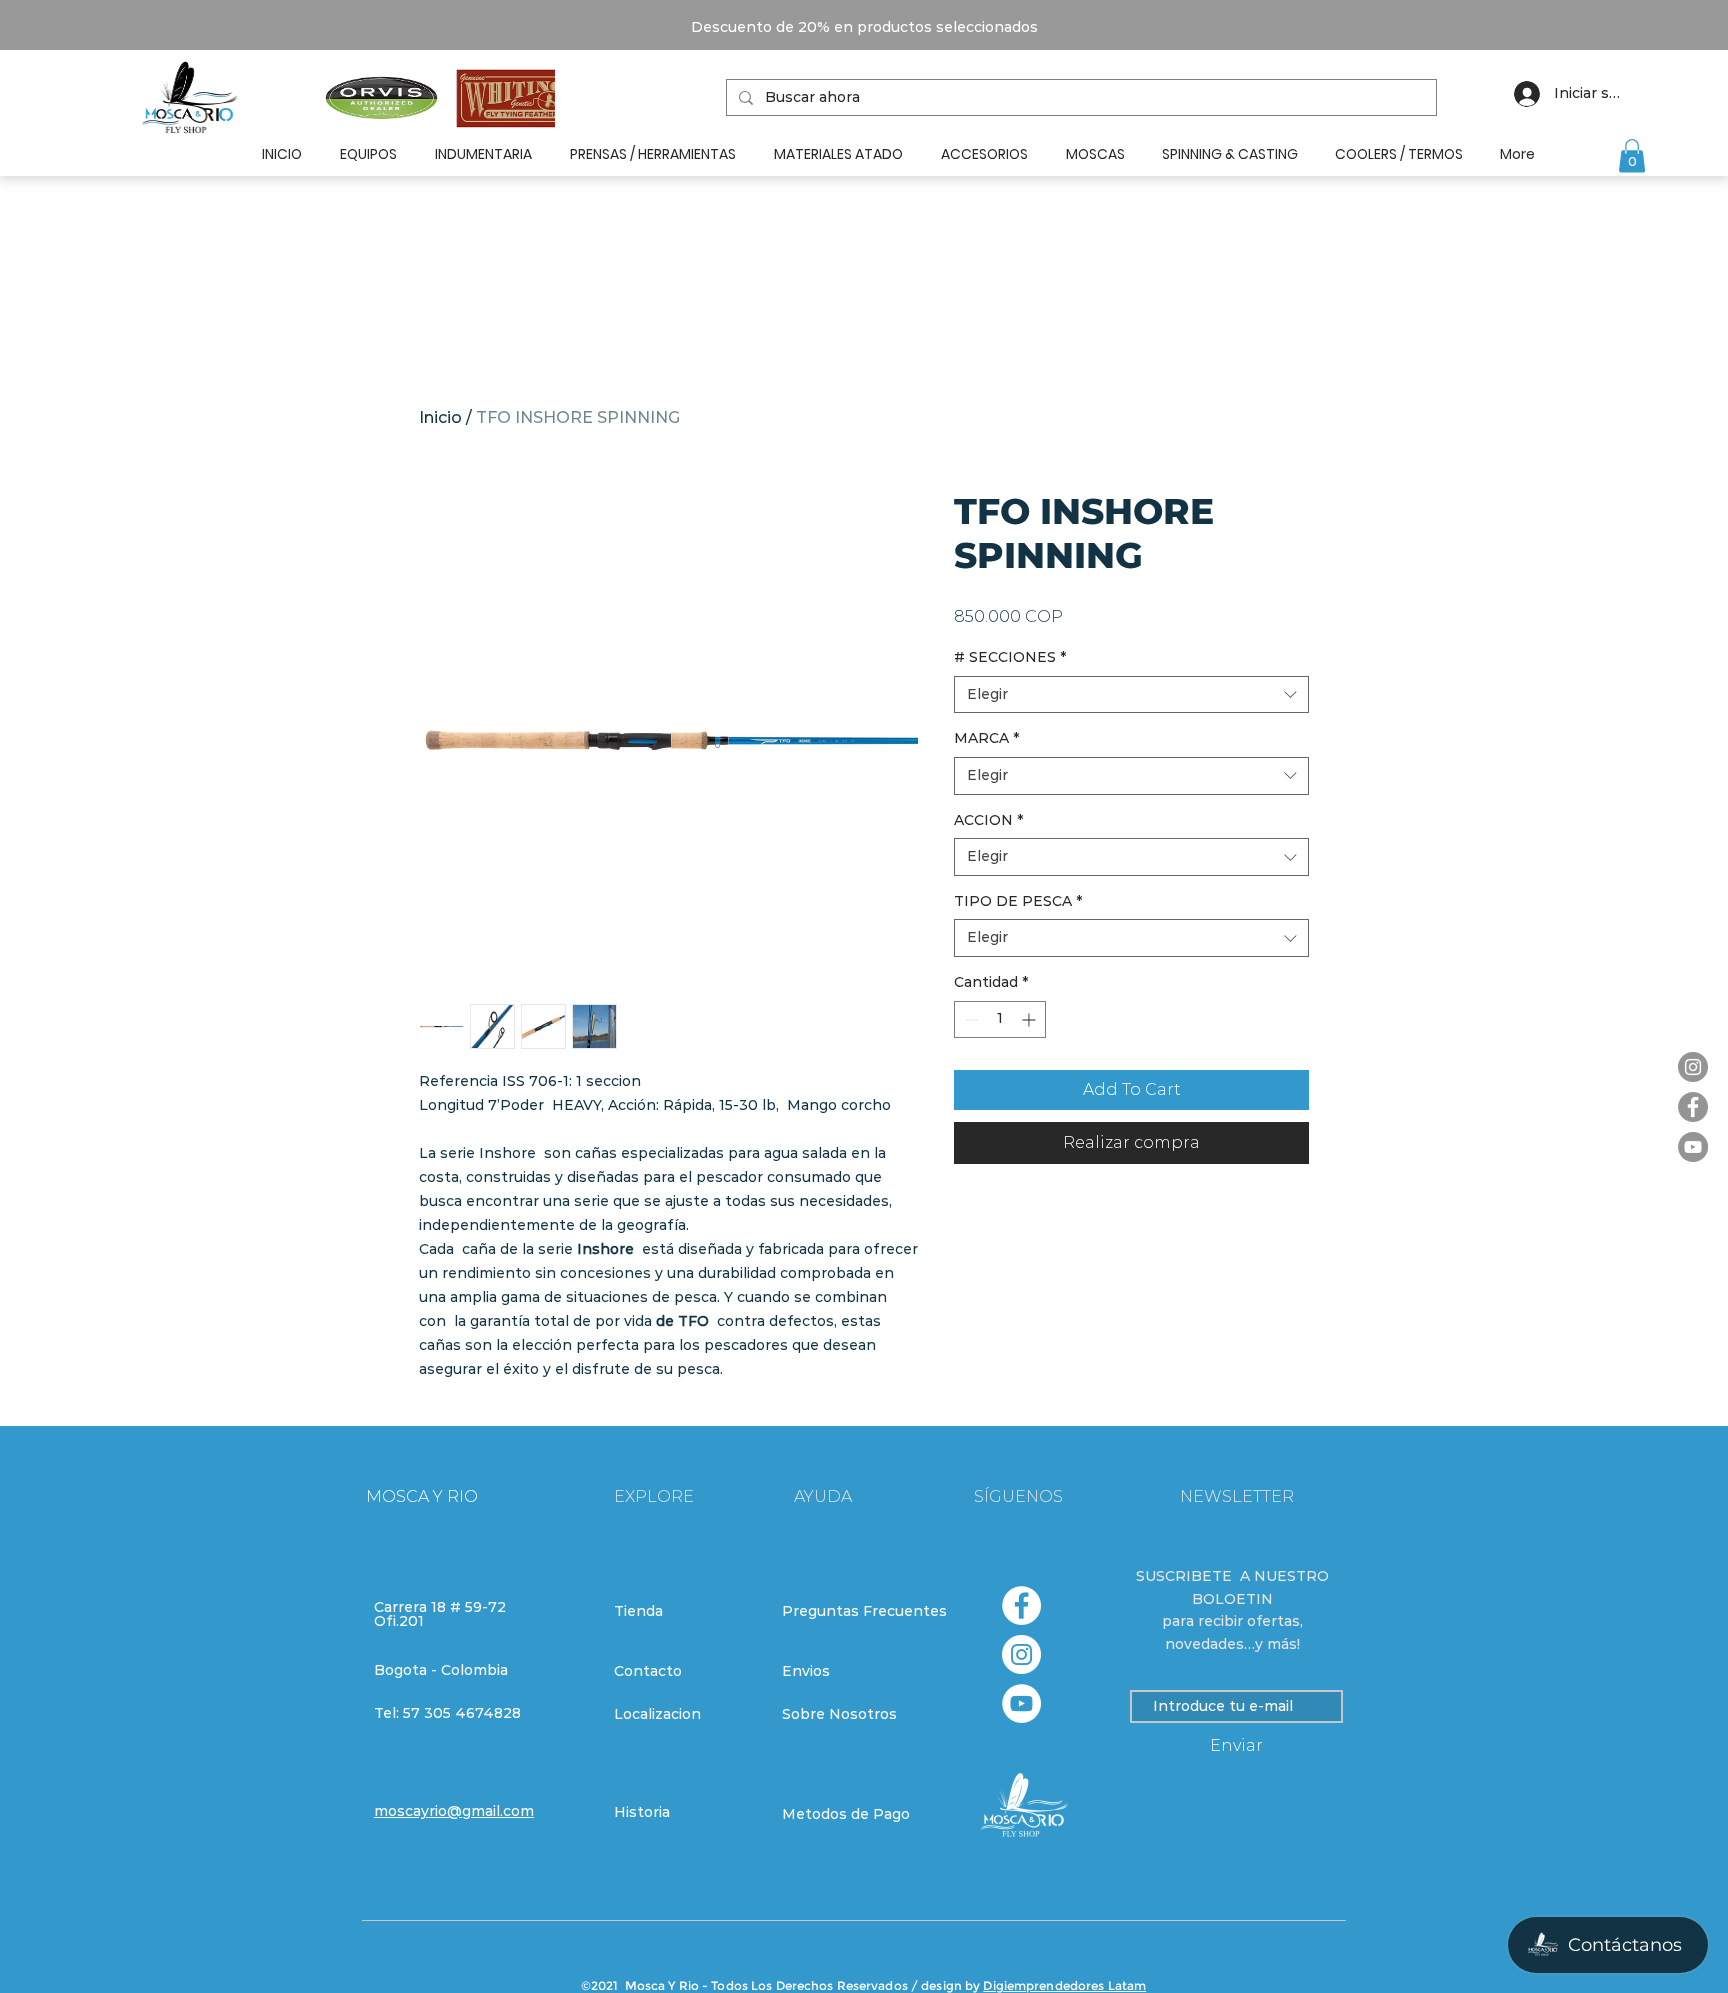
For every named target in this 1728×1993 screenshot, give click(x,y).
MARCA (986, 738)
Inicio (440, 417)
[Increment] (1030, 1019)
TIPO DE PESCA (1018, 901)
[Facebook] (1693, 1107)
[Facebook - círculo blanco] (1021, 1605)
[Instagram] (1693, 1067)
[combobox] (1131, 695)
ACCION (988, 820)
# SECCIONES (1010, 657)
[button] (1632, 155)
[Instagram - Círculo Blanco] (1021, 1654)
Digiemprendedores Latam (1064, 1985)
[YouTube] (1693, 1147)
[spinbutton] (1000, 1019)
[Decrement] (969, 1019)
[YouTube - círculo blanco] (1021, 1703)
